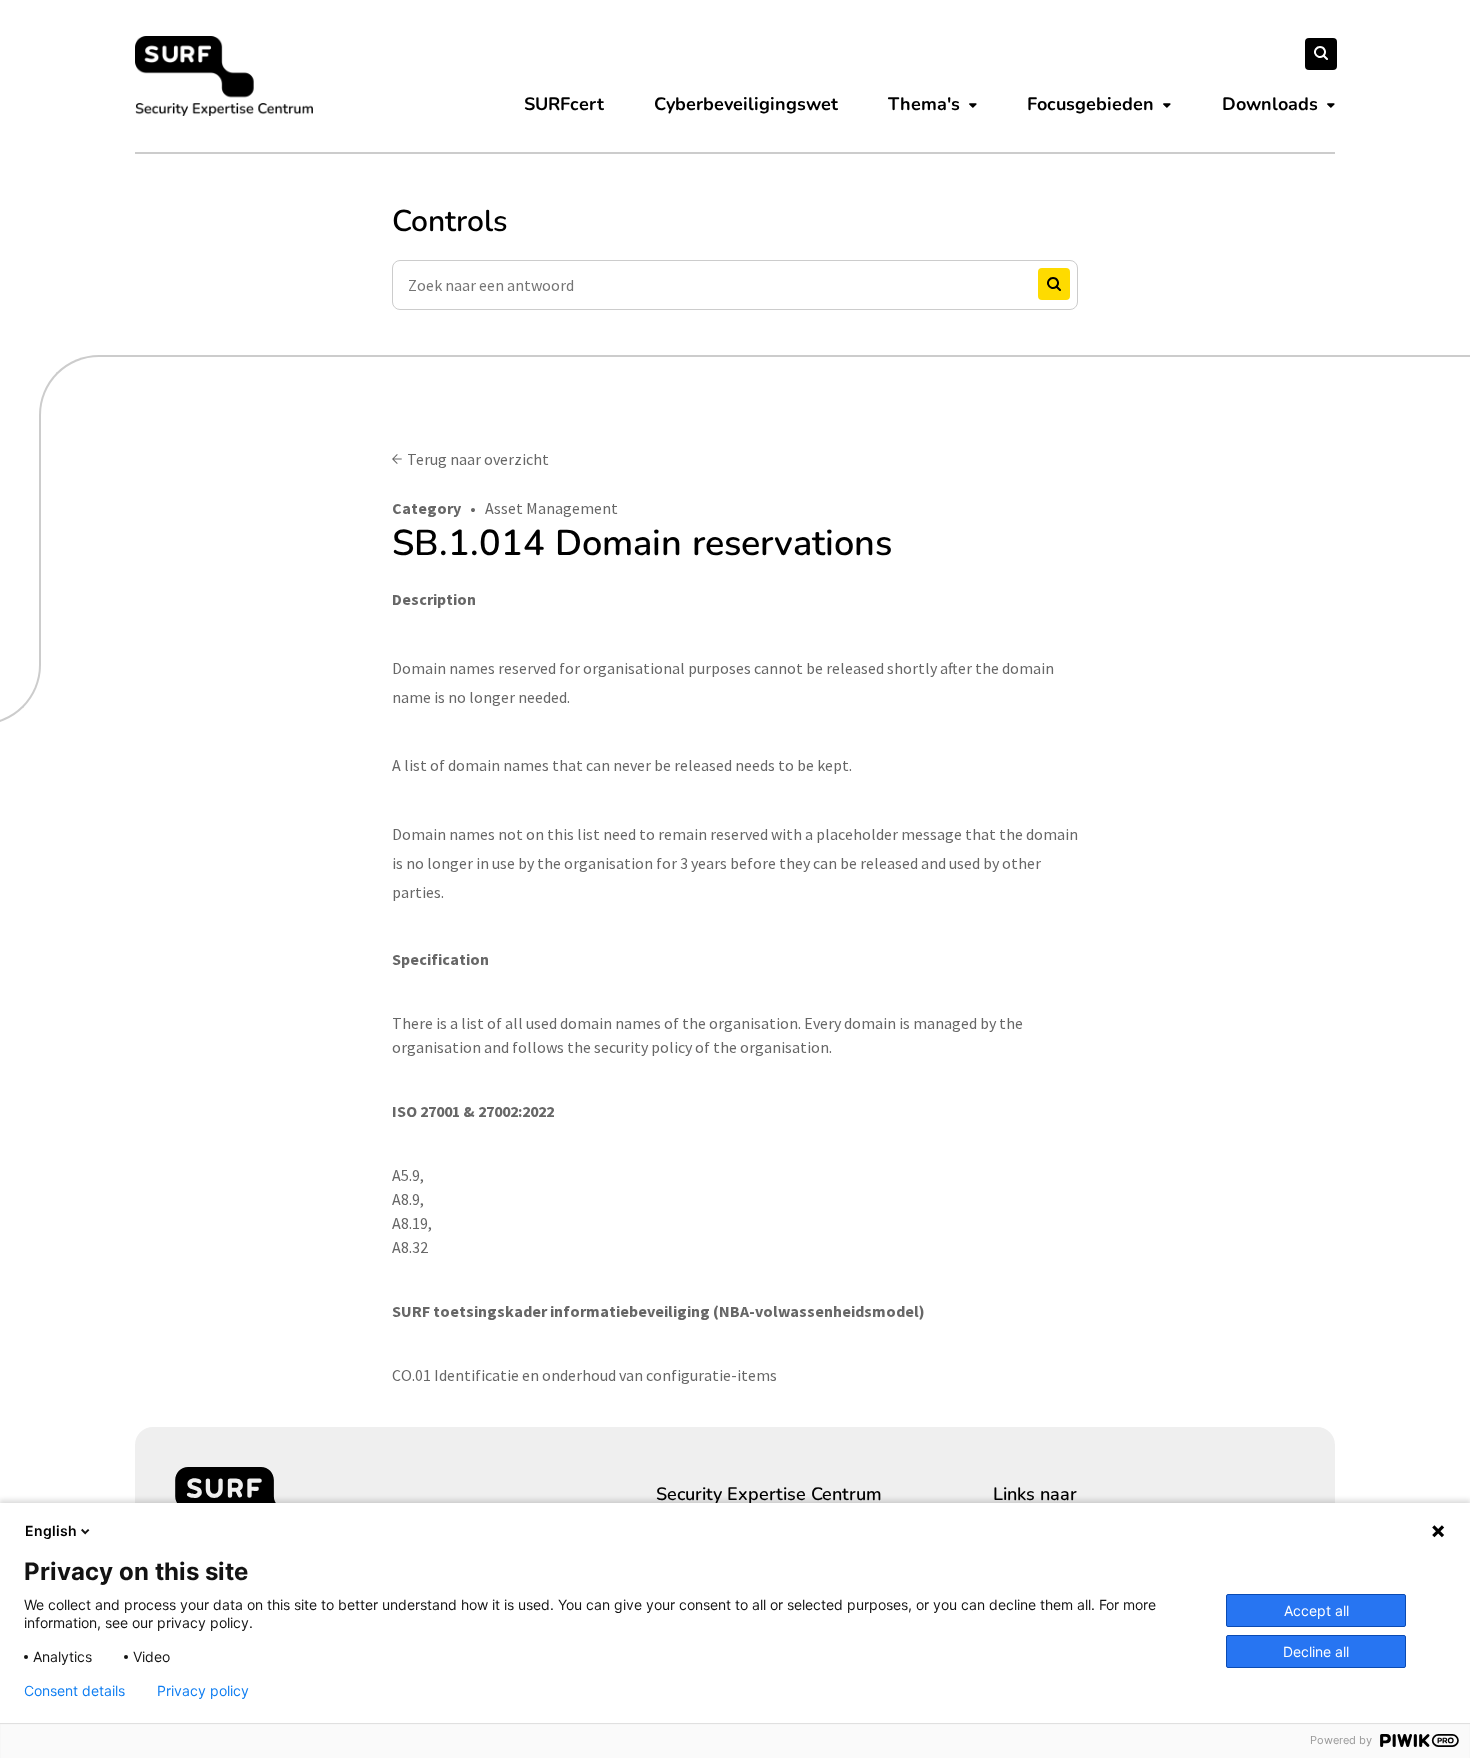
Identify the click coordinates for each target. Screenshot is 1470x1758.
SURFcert (564, 104)
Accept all (1316, 1610)
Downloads (1270, 104)
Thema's (924, 104)
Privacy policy (203, 1691)
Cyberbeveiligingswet (746, 104)
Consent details (74, 1691)
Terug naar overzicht (478, 459)
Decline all (1316, 1651)
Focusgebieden (1090, 104)
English (51, 1530)
